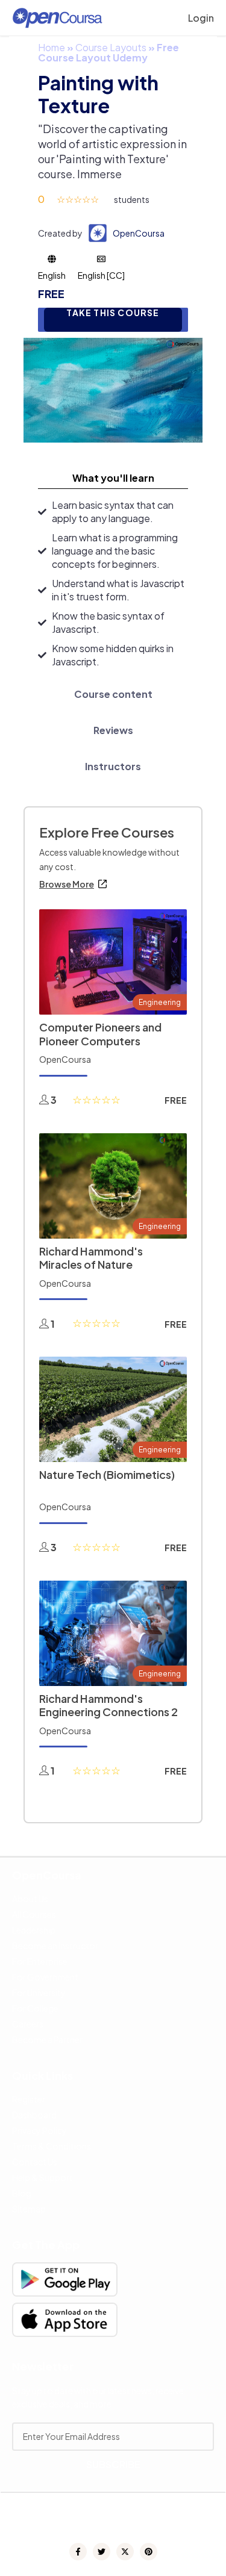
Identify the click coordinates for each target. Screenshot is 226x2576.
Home (52, 47)
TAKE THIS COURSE (113, 313)
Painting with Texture (98, 94)
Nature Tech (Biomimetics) (107, 1474)
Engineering (160, 1002)
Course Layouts (111, 47)
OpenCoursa (139, 233)
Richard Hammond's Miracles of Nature (91, 1258)
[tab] (113, 478)
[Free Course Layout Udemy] (113, 389)
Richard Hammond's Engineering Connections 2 (108, 1705)
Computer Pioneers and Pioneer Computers (100, 1034)
